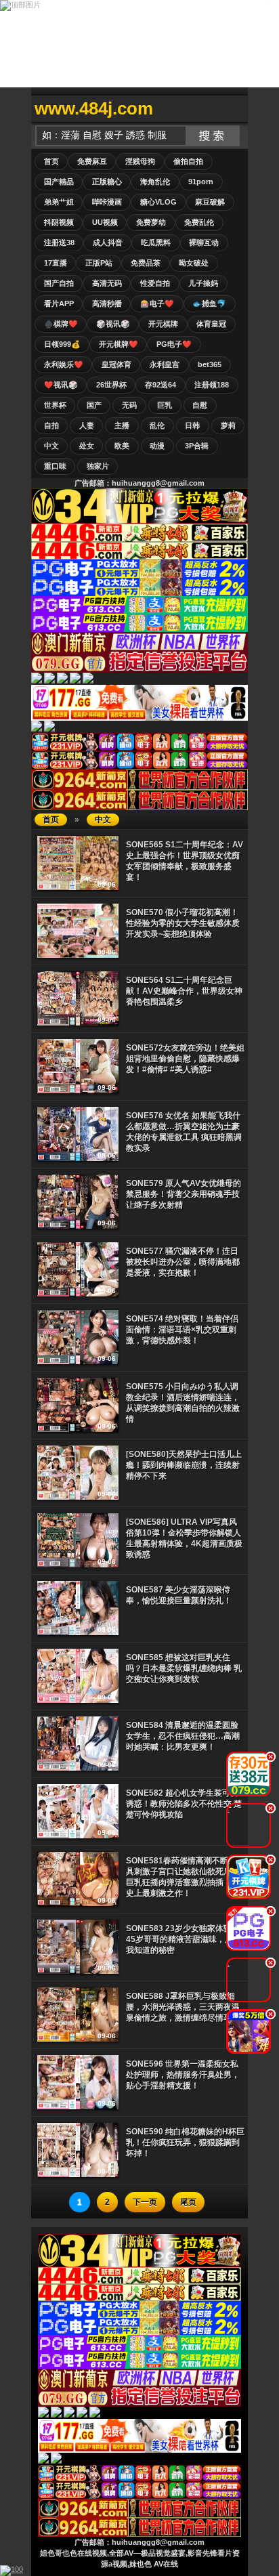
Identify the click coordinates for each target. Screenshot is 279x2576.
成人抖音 (108, 242)
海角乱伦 (155, 182)
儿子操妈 (203, 283)
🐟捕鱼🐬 (209, 303)
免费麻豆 (92, 161)
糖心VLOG (158, 202)
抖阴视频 (59, 222)
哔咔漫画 (107, 202)
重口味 (55, 466)
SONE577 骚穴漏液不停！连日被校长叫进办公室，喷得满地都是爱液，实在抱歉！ (183, 1262)
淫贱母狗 (140, 161)
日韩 (192, 425)
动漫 (157, 446)
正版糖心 (107, 182)
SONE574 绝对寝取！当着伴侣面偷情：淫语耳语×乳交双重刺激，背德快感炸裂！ (182, 1330)
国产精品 (59, 182)
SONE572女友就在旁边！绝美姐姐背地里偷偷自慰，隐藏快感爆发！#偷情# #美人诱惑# (185, 1059)
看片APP (59, 303)
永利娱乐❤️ (64, 364)
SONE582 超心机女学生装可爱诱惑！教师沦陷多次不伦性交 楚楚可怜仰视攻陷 (184, 1804)
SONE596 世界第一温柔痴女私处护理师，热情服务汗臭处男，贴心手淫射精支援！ (183, 2075)
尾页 (188, 2202)
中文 (51, 446)
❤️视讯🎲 (61, 385)
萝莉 (228, 425)
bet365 (210, 364)
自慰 (200, 405)
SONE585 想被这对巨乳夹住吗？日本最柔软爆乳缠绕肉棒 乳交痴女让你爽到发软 (184, 1668)
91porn (201, 182)
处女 (87, 446)
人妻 (87, 425)
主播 (122, 425)
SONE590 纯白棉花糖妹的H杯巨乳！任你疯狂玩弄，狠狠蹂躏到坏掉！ (185, 2142)
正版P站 (99, 263)
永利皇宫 (165, 364)
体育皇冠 (211, 324)
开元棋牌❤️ (119, 344)
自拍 (51, 425)
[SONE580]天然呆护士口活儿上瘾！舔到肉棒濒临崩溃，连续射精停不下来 (184, 1465)
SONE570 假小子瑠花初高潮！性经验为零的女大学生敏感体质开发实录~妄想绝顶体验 (183, 923)
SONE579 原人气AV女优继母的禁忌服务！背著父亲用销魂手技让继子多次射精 (184, 1194)
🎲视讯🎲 (113, 324)
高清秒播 (107, 303)
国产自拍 (59, 283)
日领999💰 (62, 344)
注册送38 (59, 242)
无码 (129, 405)
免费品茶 (146, 263)
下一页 (145, 2202)
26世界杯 (111, 385)
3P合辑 (197, 446)
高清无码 (107, 283)
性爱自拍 (155, 283)
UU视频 (105, 222)
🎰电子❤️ (157, 303)
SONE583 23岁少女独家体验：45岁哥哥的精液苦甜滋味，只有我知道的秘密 (184, 1939)
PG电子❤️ (174, 344)
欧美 (122, 446)
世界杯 (55, 405)
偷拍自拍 (188, 161)
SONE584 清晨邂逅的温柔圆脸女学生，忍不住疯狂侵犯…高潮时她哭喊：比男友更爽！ (183, 1736)
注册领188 (212, 385)
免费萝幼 (151, 222)
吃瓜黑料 (156, 242)
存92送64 (160, 385)
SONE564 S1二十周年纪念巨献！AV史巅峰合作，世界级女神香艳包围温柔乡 (184, 991)
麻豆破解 (210, 202)
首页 (51, 161)
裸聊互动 (204, 242)
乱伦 (157, 425)
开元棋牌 (163, 324)
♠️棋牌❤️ (61, 324)
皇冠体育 (116, 364)
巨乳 (165, 405)
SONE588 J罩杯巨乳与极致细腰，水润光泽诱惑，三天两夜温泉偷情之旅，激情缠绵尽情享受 (183, 2007)
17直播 (56, 263)
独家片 (98, 466)
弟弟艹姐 (59, 202)
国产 (94, 405)
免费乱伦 (199, 222)
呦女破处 (194, 263)
